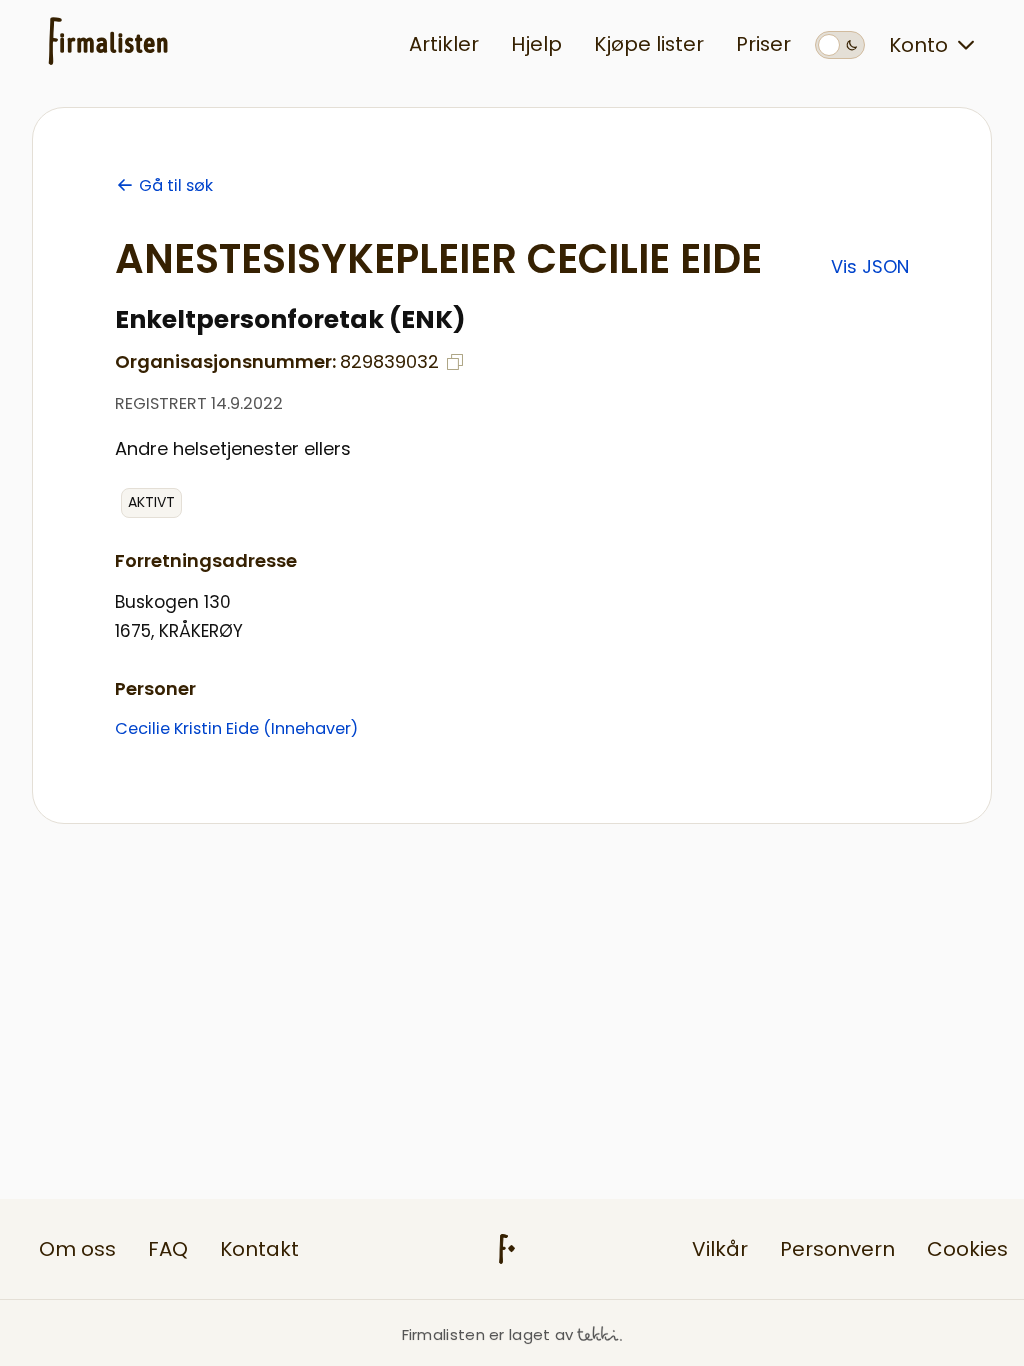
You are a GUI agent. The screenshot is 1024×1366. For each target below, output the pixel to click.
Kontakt (259, 1249)
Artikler (444, 44)
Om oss (77, 1249)
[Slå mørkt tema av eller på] (840, 45)
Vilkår (720, 1249)
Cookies (967, 1249)
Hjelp (536, 44)
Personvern (837, 1249)
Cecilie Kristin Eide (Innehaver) (236, 728)
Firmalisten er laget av (488, 1334)
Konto (918, 45)
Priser (763, 44)
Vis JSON (870, 266)
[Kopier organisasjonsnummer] (455, 362)
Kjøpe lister (649, 44)
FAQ (168, 1249)
